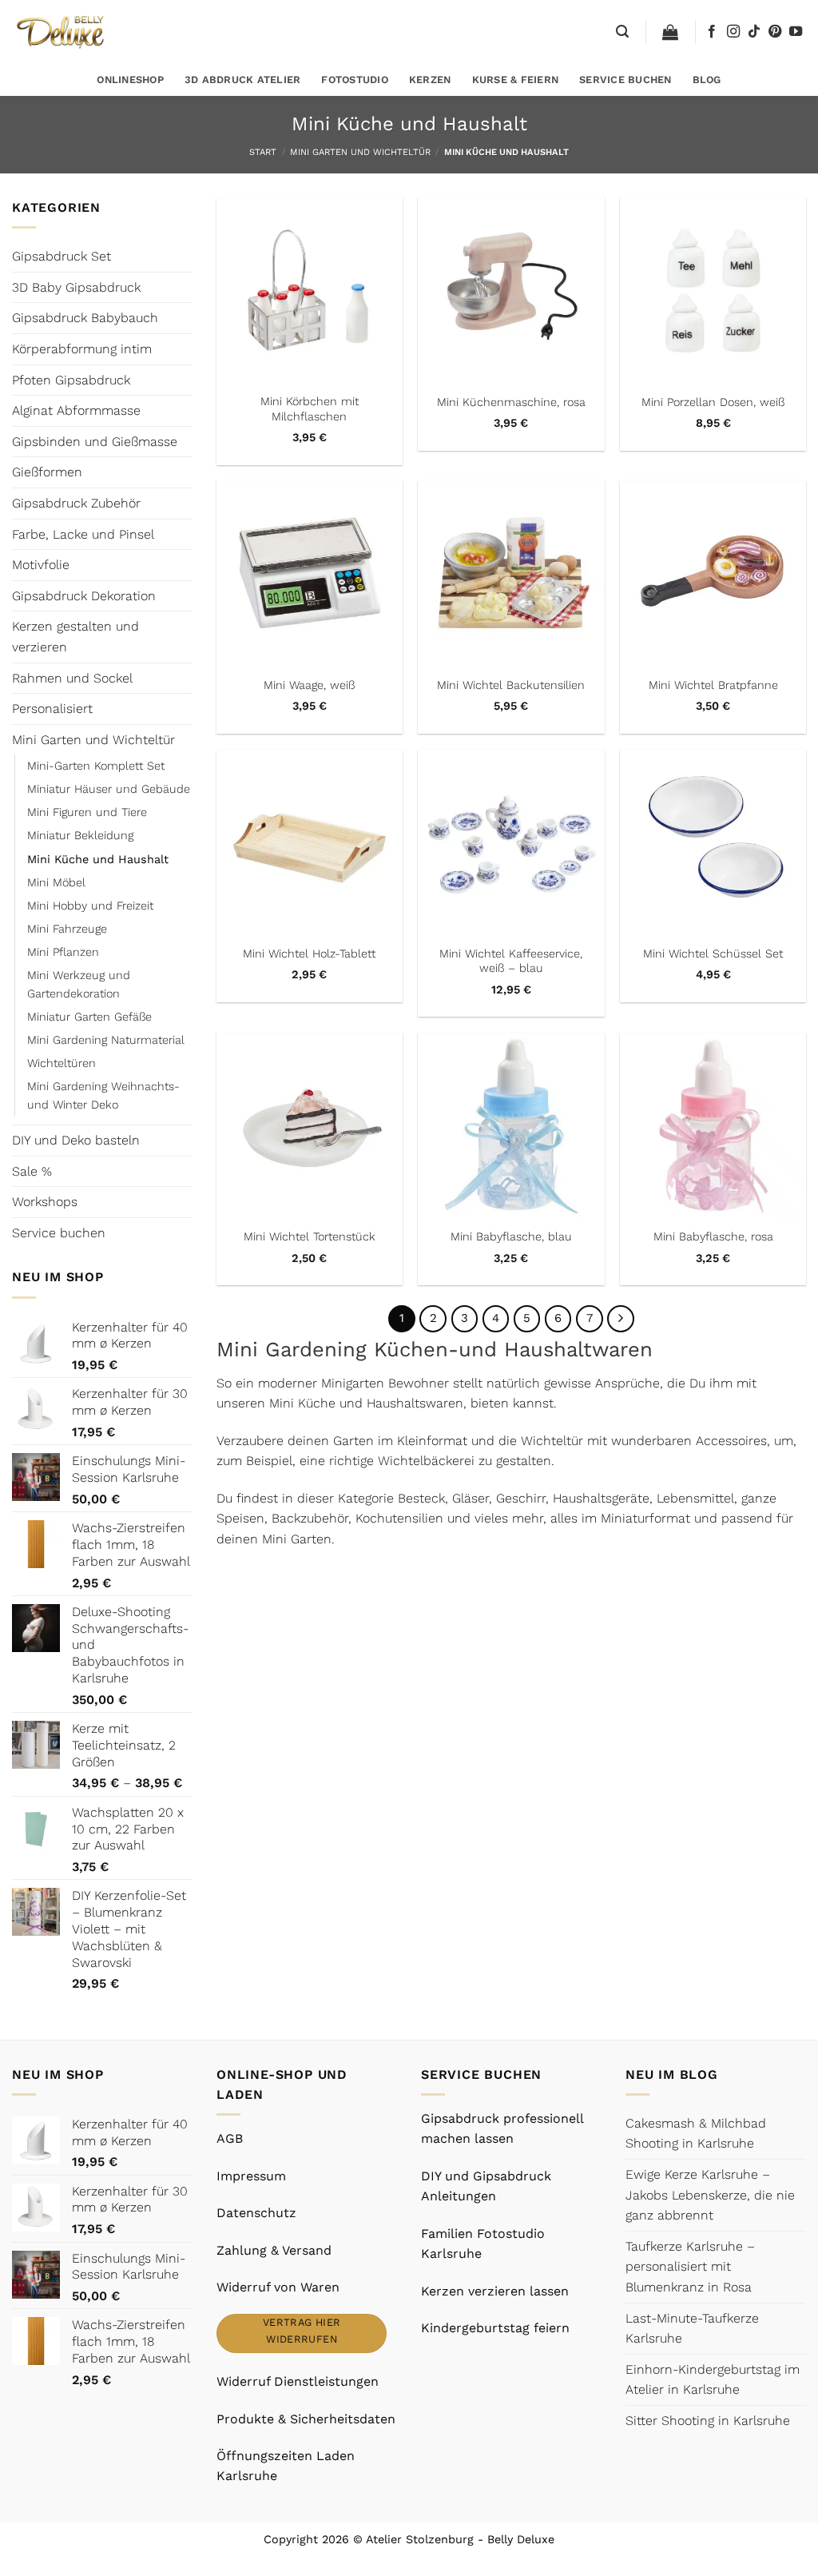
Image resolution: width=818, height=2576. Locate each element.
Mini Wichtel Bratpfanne (713, 685)
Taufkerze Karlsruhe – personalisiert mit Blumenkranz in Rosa (690, 2267)
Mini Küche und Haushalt (98, 859)
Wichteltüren (62, 1063)
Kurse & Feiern (516, 80)
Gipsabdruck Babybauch (85, 318)
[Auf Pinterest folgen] (775, 32)
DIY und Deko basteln (76, 1140)
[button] (622, 32)
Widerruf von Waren (278, 2287)
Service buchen (625, 80)
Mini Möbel (56, 882)
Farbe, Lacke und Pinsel (83, 534)
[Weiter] (621, 1319)
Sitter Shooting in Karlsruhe (708, 2421)
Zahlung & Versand (274, 2250)
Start (263, 152)
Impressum (251, 2176)
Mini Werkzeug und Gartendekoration (79, 984)
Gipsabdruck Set (62, 256)
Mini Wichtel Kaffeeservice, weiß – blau (511, 961)
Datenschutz (256, 2213)
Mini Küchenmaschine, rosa (511, 402)
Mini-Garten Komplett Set (96, 766)
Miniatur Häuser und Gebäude (109, 789)
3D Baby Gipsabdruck (76, 287)
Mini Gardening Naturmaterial (106, 1040)
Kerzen (430, 80)
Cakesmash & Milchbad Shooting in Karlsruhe (696, 2134)
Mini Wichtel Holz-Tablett (309, 954)
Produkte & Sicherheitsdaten (306, 2419)
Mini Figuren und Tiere (87, 812)
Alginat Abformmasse (76, 410)
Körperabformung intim (82, 349)
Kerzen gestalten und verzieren (75, 637)
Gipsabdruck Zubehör (76, 503)
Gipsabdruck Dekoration (84, 596)
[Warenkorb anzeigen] (670, 32)
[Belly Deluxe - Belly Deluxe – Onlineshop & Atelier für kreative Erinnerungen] (62, 32)
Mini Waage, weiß (309, 685)
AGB (230, 2138)
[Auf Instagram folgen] (733, 32)
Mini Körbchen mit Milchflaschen (310, 409)
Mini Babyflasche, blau (511, 1236)
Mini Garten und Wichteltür (360, 152)
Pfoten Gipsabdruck (71, 380)
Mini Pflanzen (63, 952)
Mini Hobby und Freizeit (90, 906)
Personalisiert (52, 709)
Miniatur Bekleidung (80, 835)
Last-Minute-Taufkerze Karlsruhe (692, 2329)
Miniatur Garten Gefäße (89, 1017)
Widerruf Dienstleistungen (298, 2381)
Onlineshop (130, 80)
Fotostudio (355, 80)
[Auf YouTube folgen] (796, 32)
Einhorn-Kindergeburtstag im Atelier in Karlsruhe (713, 2380)
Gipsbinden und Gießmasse (95, 442)
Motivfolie (41, 565)
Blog (707, 80)
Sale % (32, 1171)
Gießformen (47, 472)
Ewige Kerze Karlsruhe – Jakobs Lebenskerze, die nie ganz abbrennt (710, 2195)
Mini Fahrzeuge (67, 929)
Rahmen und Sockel (72, 678)
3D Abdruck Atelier (243, 80)
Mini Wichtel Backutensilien (511, 685)
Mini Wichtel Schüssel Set (713, 954)
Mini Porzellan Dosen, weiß (713, 402)
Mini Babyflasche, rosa (713, 1236)
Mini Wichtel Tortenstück (310, 1236)
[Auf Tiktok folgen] (754, 32)
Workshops (45, 1202)
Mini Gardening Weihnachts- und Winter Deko (103, 1095)
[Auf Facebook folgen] (712, 32)
